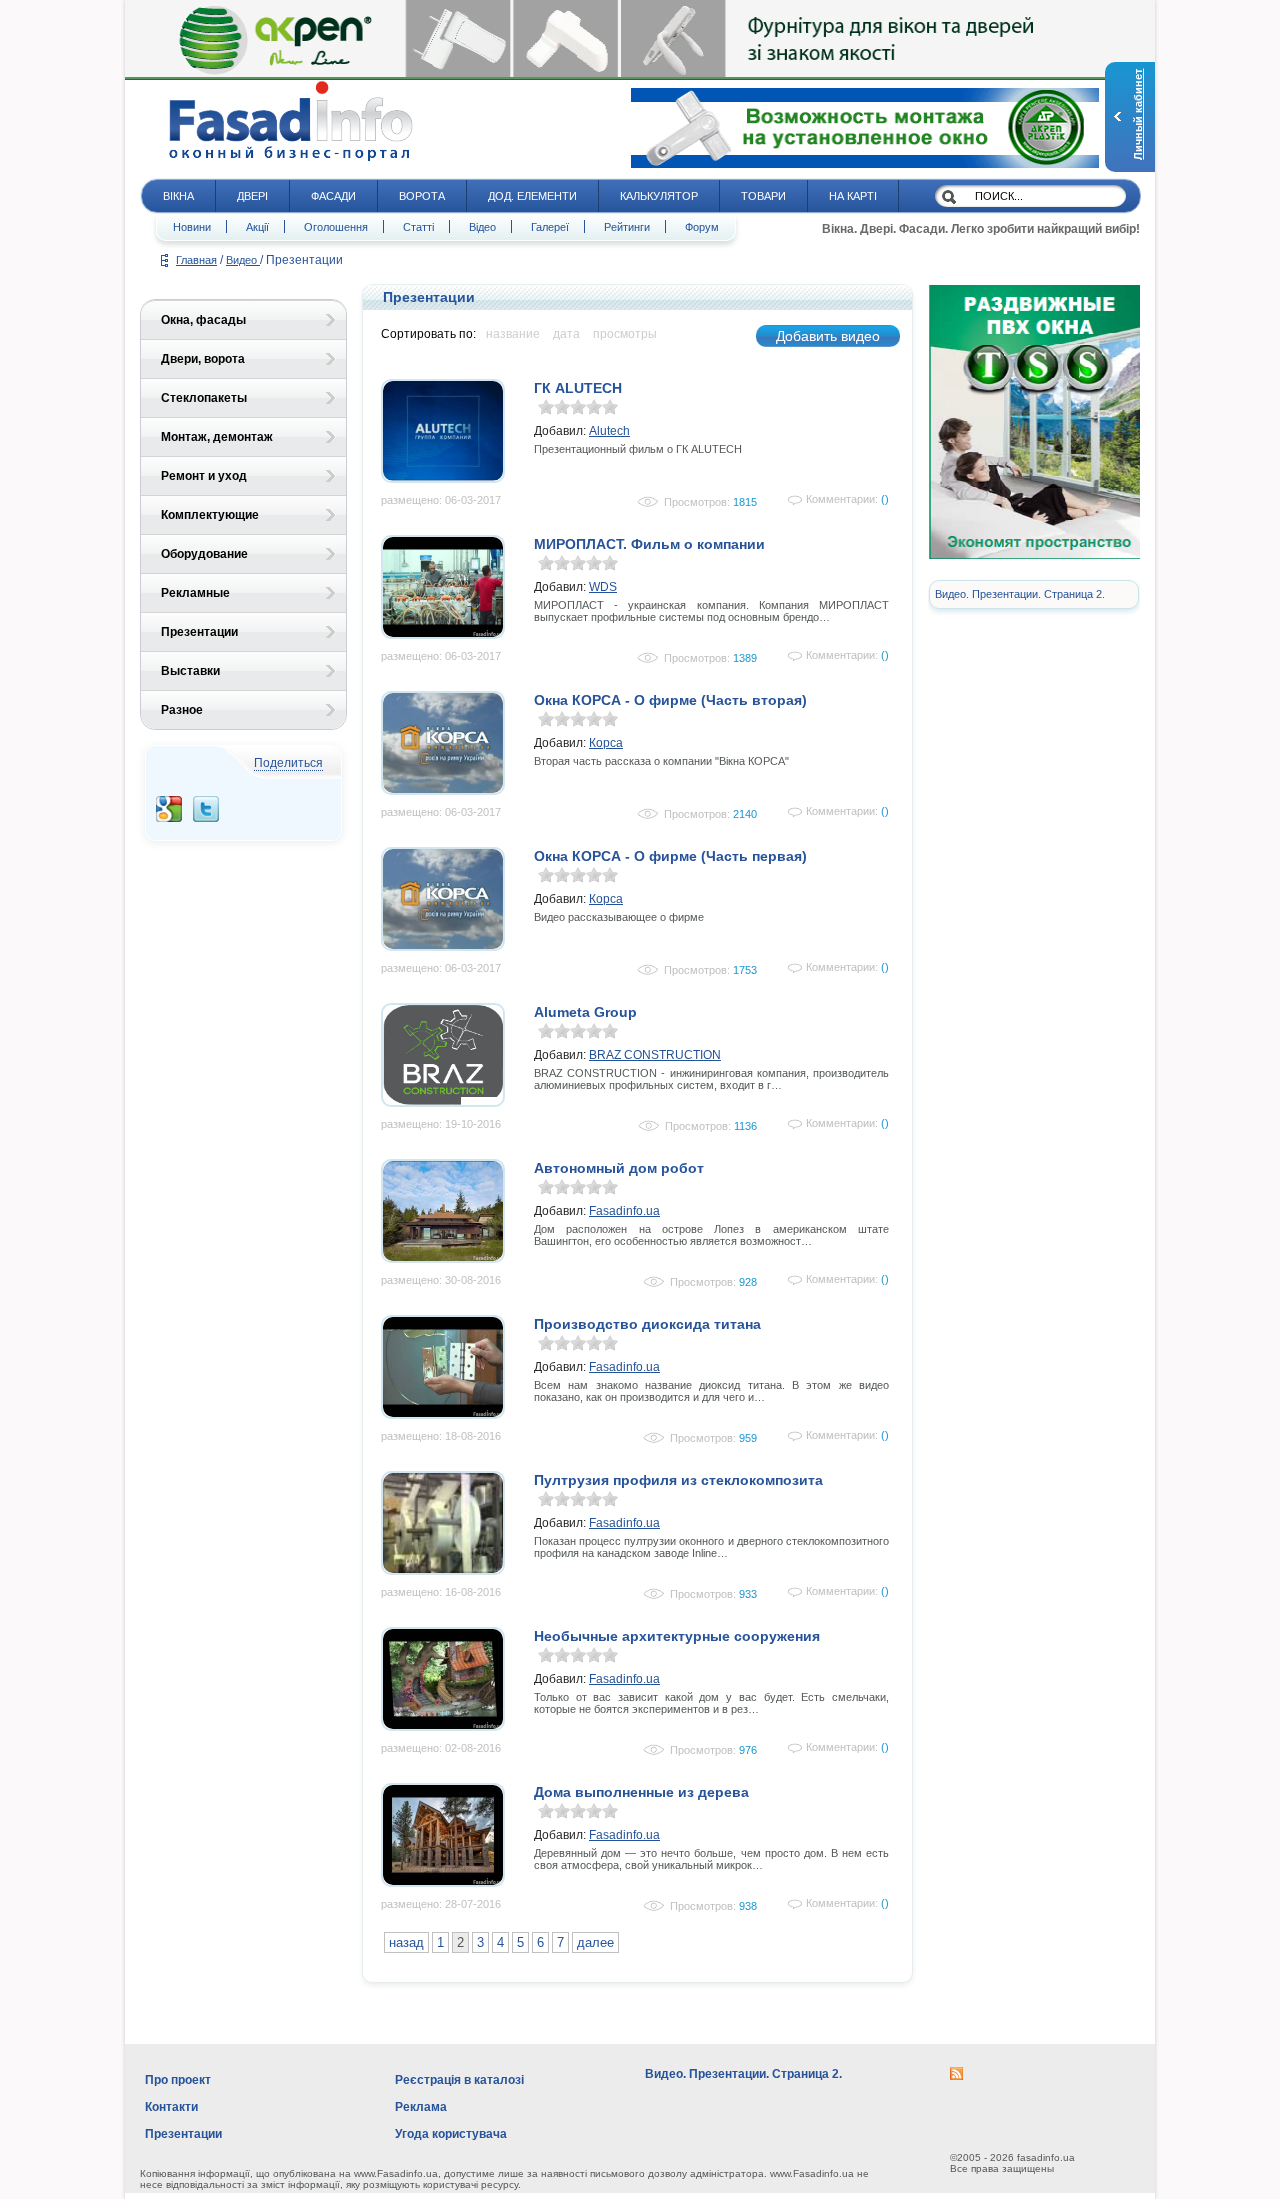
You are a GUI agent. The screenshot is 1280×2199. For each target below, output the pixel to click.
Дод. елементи (532, 196)
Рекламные (195, 593)
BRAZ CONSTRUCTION (655, 1055)
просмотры (625, 334)
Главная (196, 260)
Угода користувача (451, 2134)
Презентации (199, 632)
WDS (603, 587)
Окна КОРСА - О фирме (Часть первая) (670, 856)
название (513, 334)
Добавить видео (828, 336)
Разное (182, 710)
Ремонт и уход (204, 476)
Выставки (190, 671)
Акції (257, 227)
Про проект (178, 2080)
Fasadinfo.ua (624, 1211)
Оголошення (336, 227)
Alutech (609, 431)
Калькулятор (659, 196)
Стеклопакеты (204, 398)
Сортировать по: (428, 334)
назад (406, 1942)
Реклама (421, 2107)
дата (566, 334)
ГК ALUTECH (578, 388)
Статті (418, 227)
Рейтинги (627, 227)
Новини (192, 227)
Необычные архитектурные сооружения (677, 1636)
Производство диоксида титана (647, 1324)
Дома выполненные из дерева (641, 1792)
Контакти (171, 2107)
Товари (763, 196)
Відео (482, 227)
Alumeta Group (585, 1012)
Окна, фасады (203, 320)
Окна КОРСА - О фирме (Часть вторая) (670, 700)
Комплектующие (210, 515)
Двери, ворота (203, 359)
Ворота (422, 196)
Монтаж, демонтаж (217, 437)
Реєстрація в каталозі (459, 2080)
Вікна (178, 196)
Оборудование (204, 554)
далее (595, 1942)
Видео (243, 260)
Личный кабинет (1138, 114)
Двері (252, 196)
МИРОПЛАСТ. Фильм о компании (649, 544)
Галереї (550, 227)
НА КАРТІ (853, 196)
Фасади (333, 196)
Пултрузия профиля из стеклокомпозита (678, 1480)
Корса (606, 743)
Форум (702, 227)
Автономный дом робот (619, 1168)
